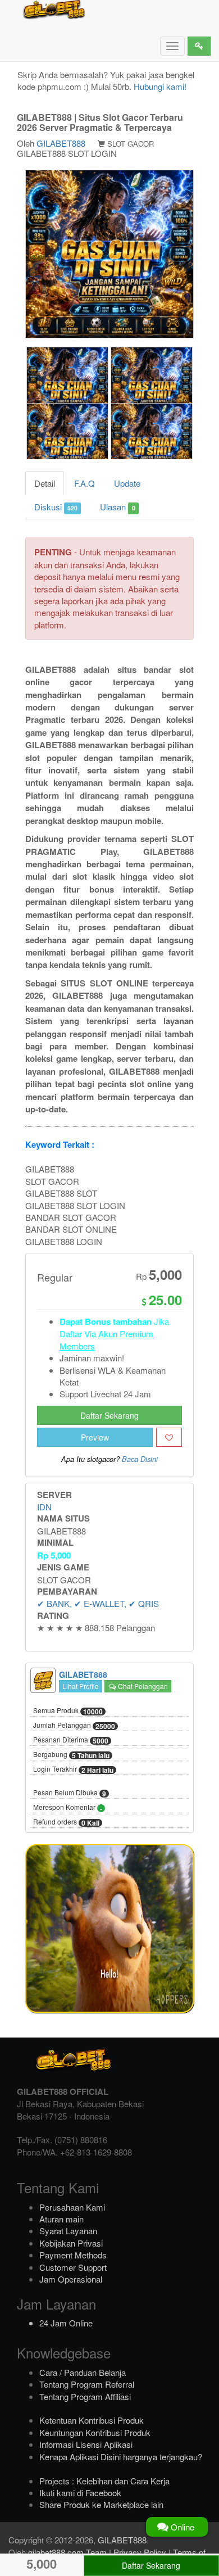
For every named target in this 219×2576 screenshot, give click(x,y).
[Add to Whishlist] (169, 1437)
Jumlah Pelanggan (74, 1726)
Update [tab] (127, 483)
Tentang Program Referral (87, 2384)
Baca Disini (140, 1459)
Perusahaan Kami (72, 2207)
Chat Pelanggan (142, 1686)
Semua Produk (68, 1711)
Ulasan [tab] (117, 507)
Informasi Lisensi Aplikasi (86, 2444)
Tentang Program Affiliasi (85, 2396)
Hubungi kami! (160, 86)
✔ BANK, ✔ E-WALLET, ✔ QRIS (98, 1603)
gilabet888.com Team (67, 2552)
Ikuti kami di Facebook (80, 2493)
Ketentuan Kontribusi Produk (92, 2420)
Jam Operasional (71, 2279)
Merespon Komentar (68, 1808)
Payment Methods (73, 2255)
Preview (95, 1437)
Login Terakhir (73, 1769)
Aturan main (61, 2219)
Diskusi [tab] (56, 507)
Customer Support (73, 2267)
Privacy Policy (140, 2552)
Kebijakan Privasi (71, 2243)
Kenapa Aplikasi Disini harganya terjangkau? (121, 2457)
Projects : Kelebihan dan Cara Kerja (104, 2481)
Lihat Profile (81, 1686)
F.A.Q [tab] (85, 483)
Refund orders (66, 1822)
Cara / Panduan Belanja (83, 2372)
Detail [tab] (45, 483)
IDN (44, 1507)
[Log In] (199, 46)
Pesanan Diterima (71, 1740)
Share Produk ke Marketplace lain (101, 2504)
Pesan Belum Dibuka (70, 1793)
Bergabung (71, 1755)
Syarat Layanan (68, 2231)
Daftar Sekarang (109, 1415)
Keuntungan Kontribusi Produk (95, 2432)
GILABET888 (61, 143)
